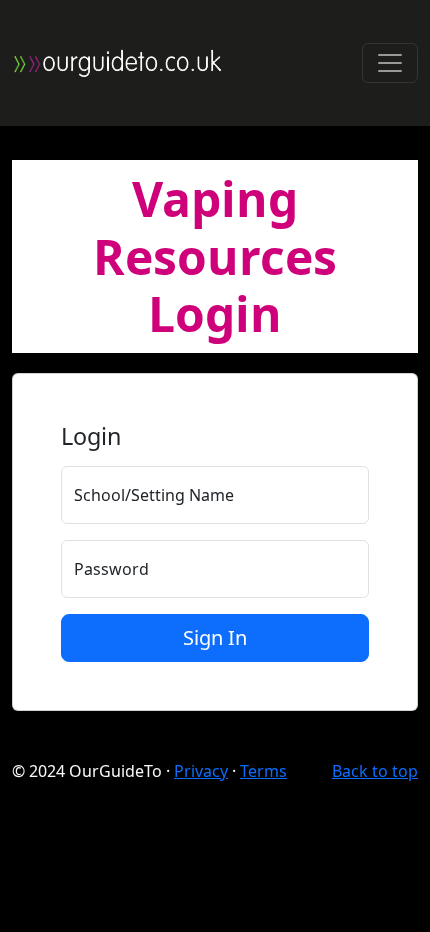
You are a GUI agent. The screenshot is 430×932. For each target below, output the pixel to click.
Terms (263, 771)
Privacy (201, 771)
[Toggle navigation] (390, 63)
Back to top (375, 771)
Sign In (215, 637)
